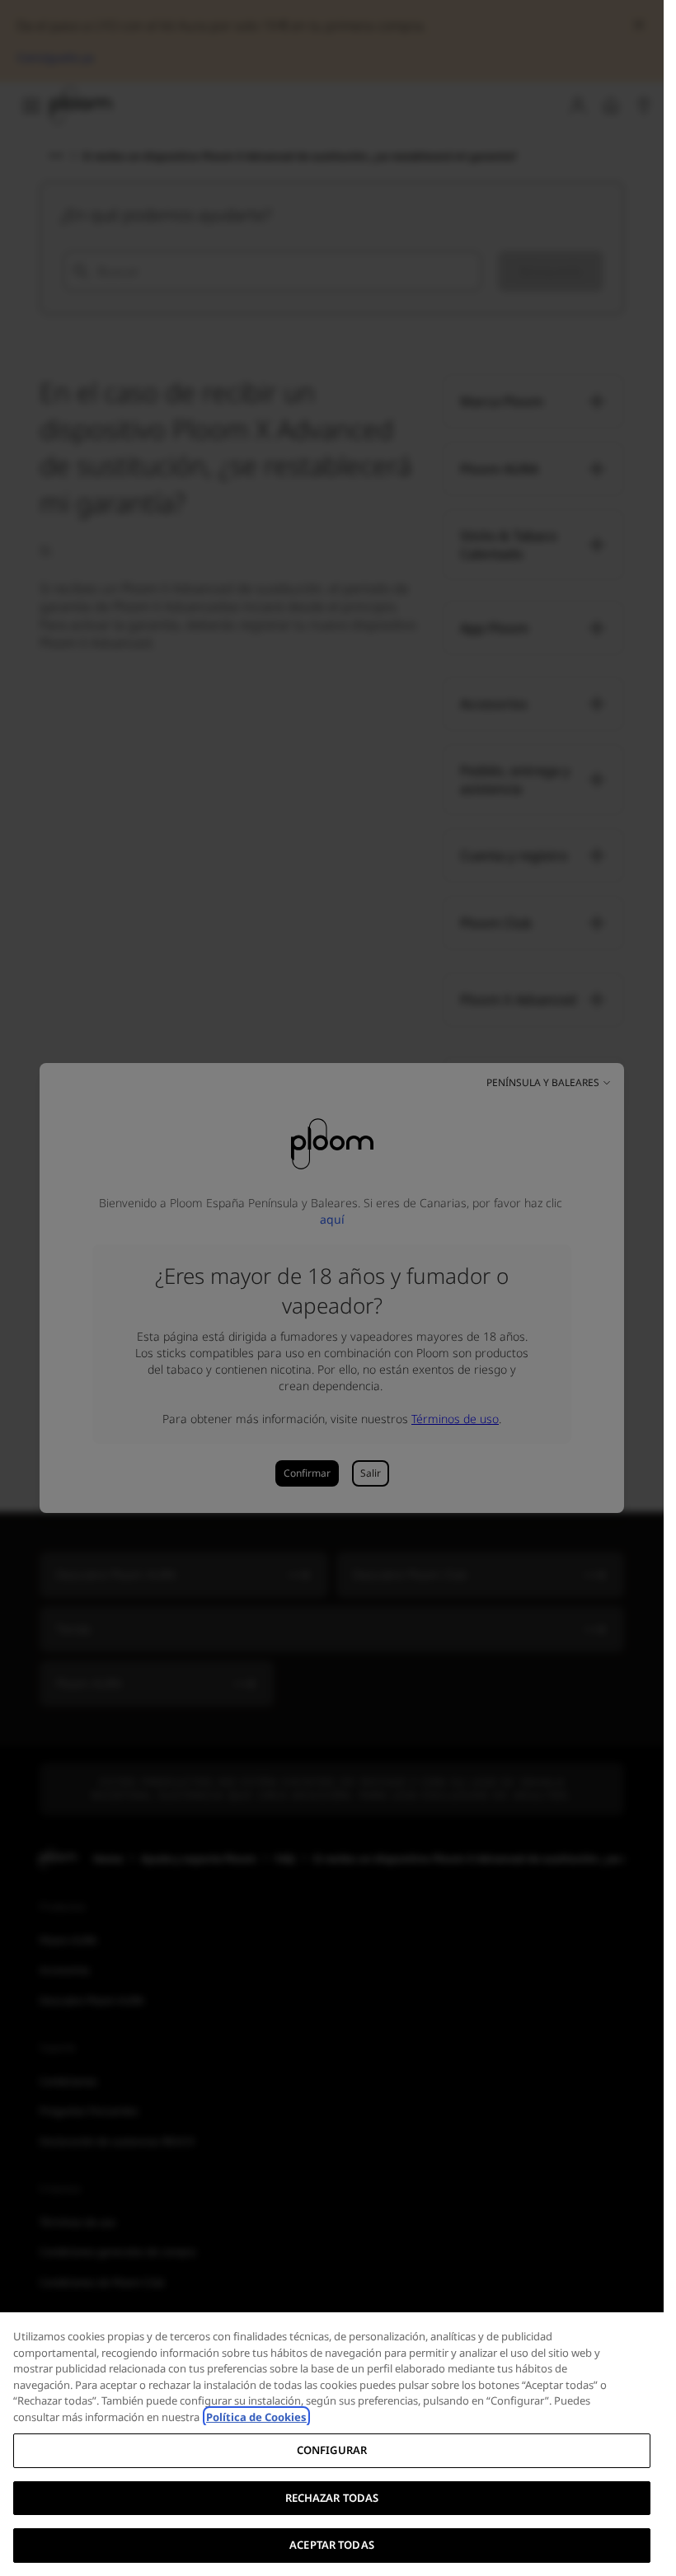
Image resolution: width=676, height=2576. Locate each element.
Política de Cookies (256, 2417)
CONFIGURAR (332, 2450)
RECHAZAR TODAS (332, 2498)
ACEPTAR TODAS (332, 2545)
